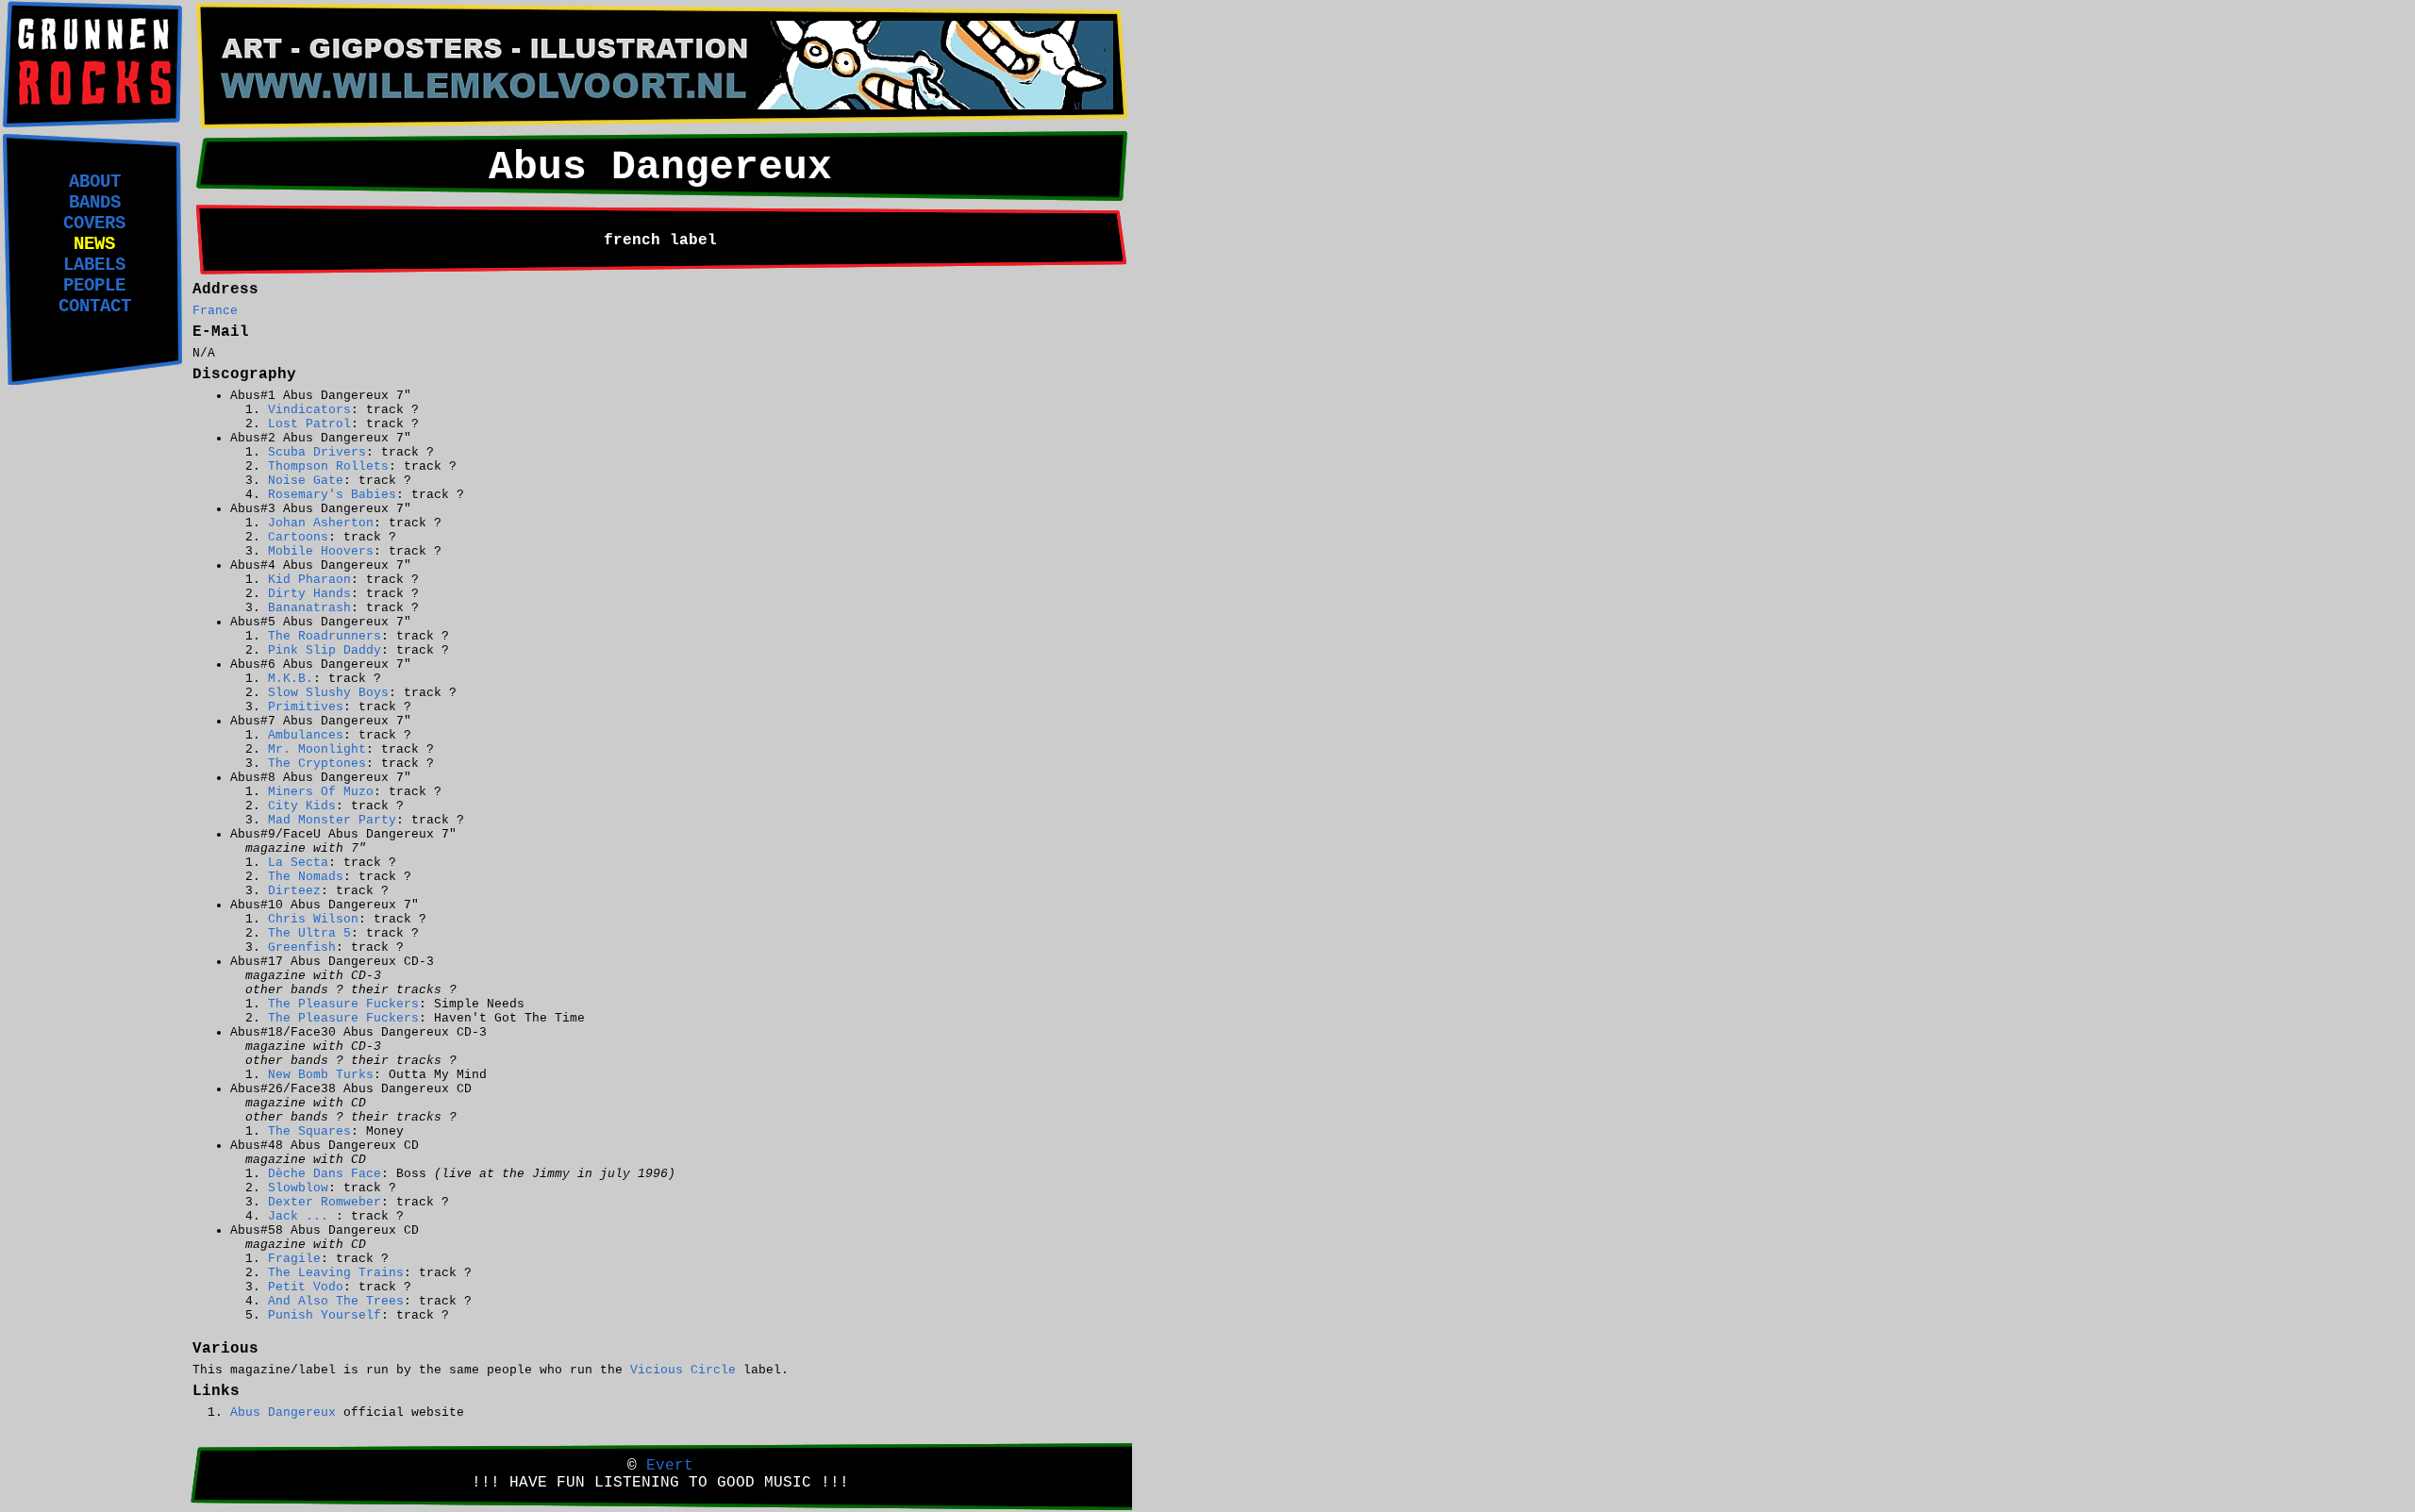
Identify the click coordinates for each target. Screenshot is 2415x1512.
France (215, 311)
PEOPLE (94, 286)
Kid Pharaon (309, 580)
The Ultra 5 (309, 933)
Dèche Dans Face (325, 1174)
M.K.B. (291, 679)
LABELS (94, 265)
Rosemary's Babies (332, 495)
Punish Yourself (325, 1315)
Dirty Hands (309, 594)
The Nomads (306, 877)
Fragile (294, 1259)
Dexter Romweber (325, 1202)
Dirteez (294, 891)
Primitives (306, 707)
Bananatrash (309, 608)
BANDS (95, 203)
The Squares (309, 1131)
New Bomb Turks (321, 1075)
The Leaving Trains (336, 1273)
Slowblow (298, 1188)
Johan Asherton (321, 523)
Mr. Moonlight (317, 749)
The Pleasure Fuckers (343, 1004)
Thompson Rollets (328, 466)
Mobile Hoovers (321, 551)
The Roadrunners (325, 636)
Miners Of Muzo (321, 792)
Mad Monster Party (332, 820)
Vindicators (309, 410)
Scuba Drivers (317, 452)
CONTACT (95, 307)
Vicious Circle (683, 1370)
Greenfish (302, 947)
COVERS (94, 224)
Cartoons (298, 537)
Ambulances (306, 735)
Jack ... (302, 1216)
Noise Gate (306, 481)
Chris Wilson (313, 919)
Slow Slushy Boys (328, 693)
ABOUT (95, 182)
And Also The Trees (336, 1301)
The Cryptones (317, 764)
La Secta (298, 863)
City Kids (302, 806)
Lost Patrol (309, 424)
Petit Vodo (306, 1287)
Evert (670, 1466)
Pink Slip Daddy (325, 650)
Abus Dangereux (283, 1412)
